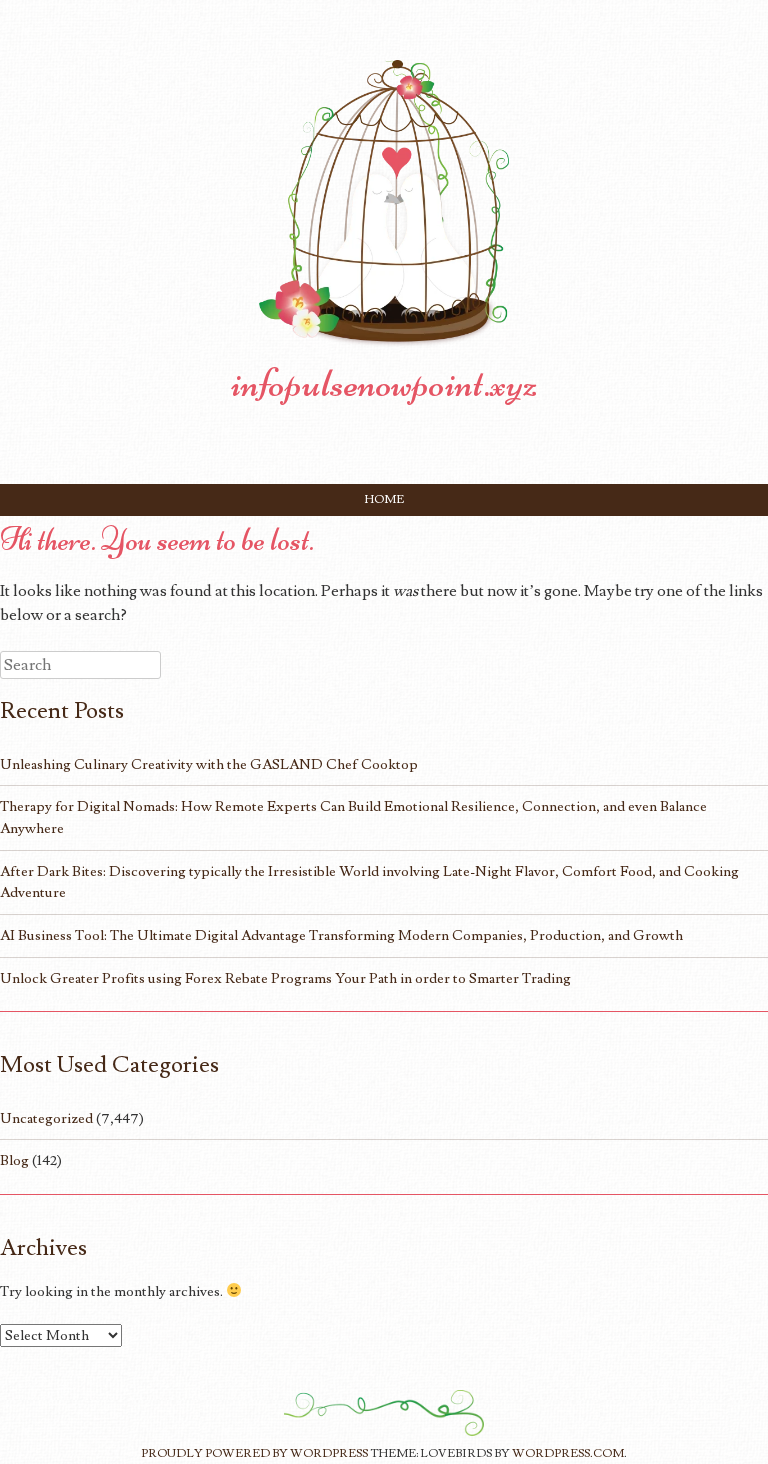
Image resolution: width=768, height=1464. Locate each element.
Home (384, 499)
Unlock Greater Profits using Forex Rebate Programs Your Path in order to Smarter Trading (285, 978)
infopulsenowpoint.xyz (384, 383)
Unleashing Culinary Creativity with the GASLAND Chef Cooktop (209, 764)
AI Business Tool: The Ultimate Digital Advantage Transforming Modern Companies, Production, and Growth (341, 935)
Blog (14, 1160)
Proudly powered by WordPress (254, 1453)
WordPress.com (568, 1453)
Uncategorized (46, 1118)
